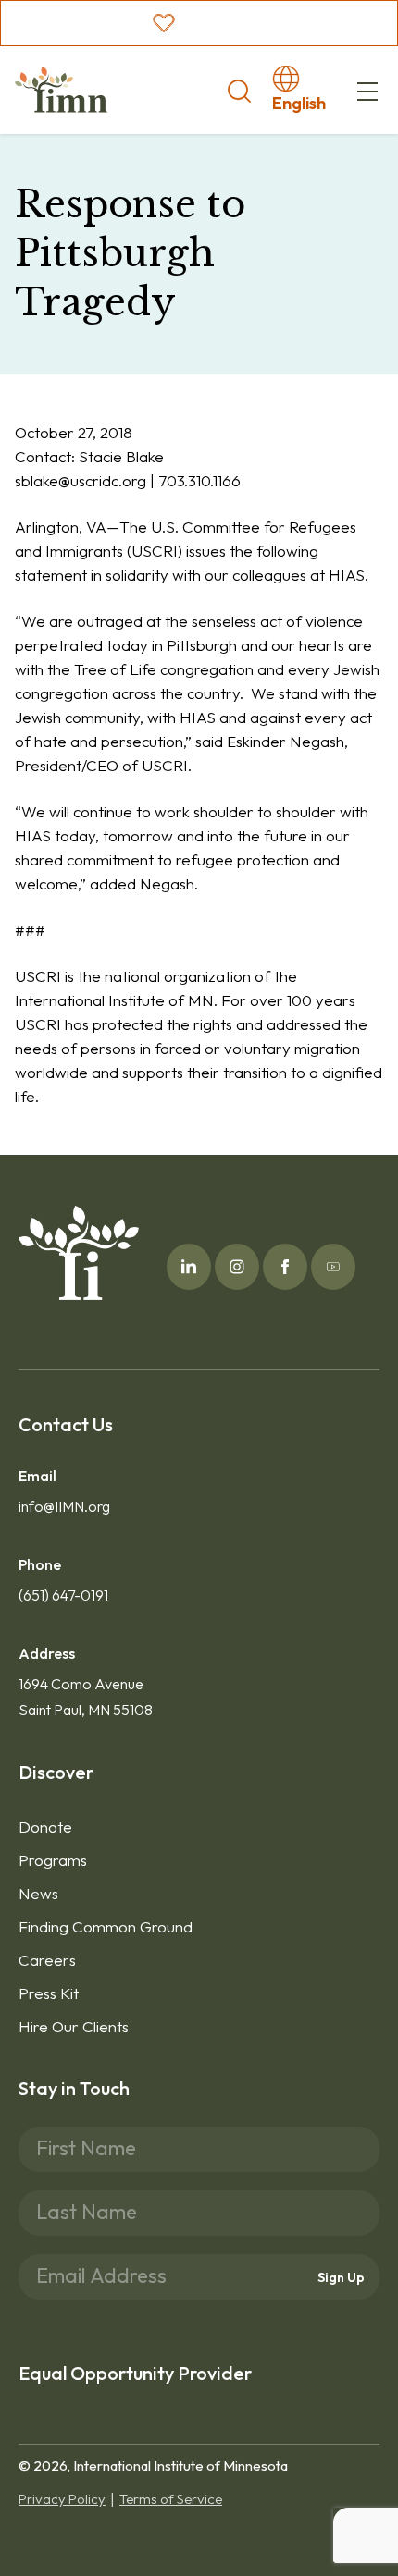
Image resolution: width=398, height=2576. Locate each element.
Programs (53, 1860)
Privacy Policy (62, 2499)
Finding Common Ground (106, 1926)
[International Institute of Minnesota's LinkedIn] (189, 1267)
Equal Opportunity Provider (135, 2373)
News (38, 1893)
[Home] (61, 90)
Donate (45, 1827)
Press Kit (49, 1993)
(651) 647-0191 (63, 1595)
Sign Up (341, 2276)
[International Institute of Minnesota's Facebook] (285, 1267)
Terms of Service (171, 2499)
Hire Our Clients (74, 2026)
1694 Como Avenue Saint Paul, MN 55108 (86, 1697)
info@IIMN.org (64, 1506)
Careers (47, 1960)
